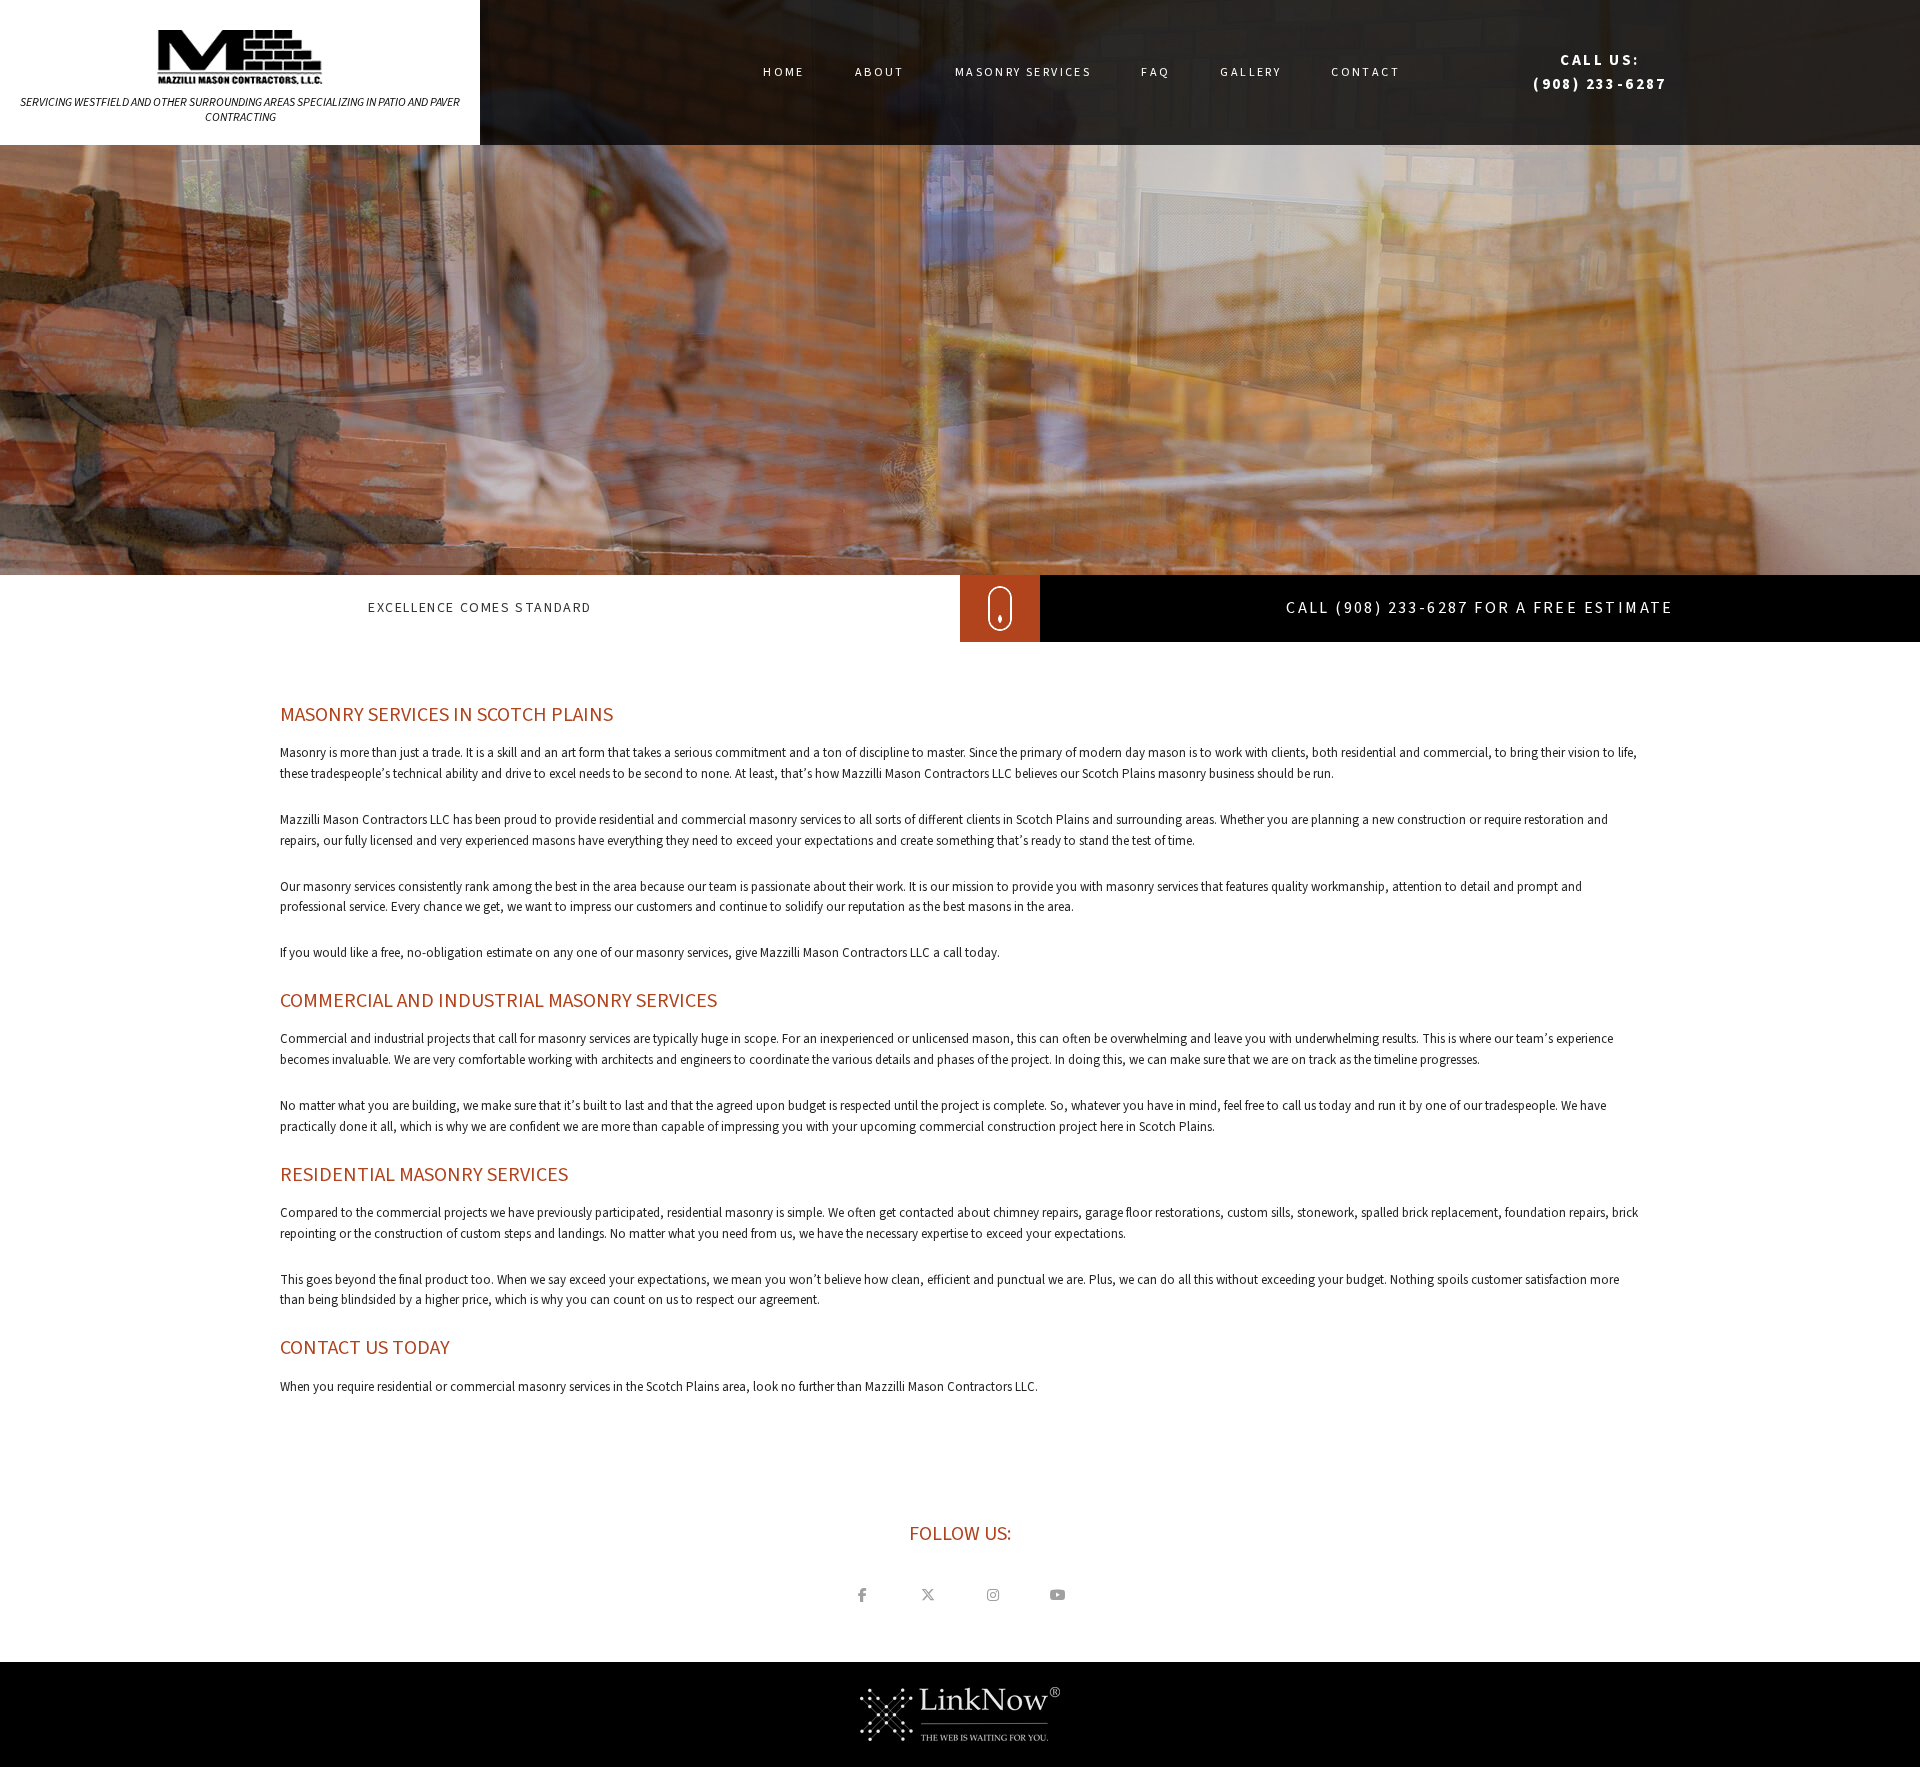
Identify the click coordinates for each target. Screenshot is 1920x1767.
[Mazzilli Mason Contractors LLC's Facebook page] (863, 1595)
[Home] (240, 56)
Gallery (1250, 72)
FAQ (1155, 72)
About (880, 72)
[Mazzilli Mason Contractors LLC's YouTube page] (1058, 1595)
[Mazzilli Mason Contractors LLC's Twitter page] (928, 1595)
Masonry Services (1023, 72)
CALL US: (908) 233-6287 (1600, 72)
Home (784, 72)
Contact (1365, 72)
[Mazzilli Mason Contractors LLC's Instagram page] (993, 1595)
